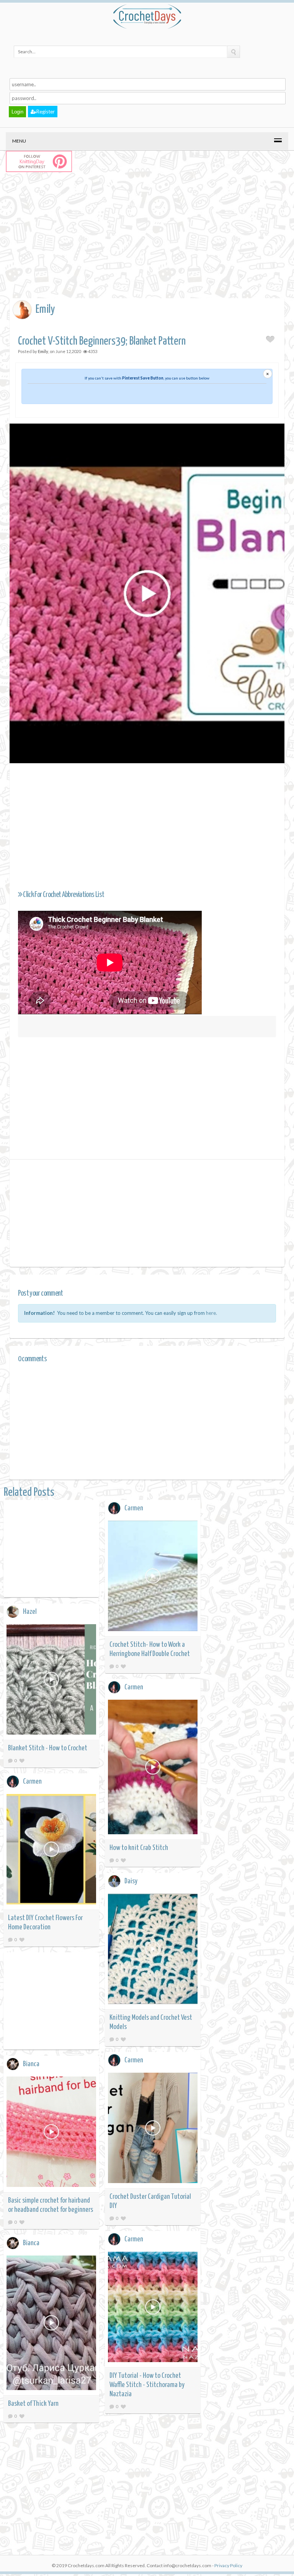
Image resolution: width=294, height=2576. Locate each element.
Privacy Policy (228, 2565)
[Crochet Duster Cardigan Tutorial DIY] (153, 2129)
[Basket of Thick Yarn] (51, 2324)
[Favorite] (123, 1666)
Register (46, 112)
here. (212, 1313)
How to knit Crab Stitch (139, 1848)
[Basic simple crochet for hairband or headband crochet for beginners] (51, 2133)
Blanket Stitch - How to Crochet (48, 1748)
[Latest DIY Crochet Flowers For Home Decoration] (51, 1851)
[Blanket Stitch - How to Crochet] (51, 1681)
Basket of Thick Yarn (33, 2404)
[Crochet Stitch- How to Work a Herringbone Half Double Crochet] (153, 1577)
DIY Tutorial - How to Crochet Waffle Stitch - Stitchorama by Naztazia (147, 2385)
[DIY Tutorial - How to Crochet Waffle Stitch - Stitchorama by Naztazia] (153, 2308)
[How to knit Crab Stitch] (153, 1768)
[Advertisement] (152, 243)
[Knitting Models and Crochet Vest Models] (153, 1950)
